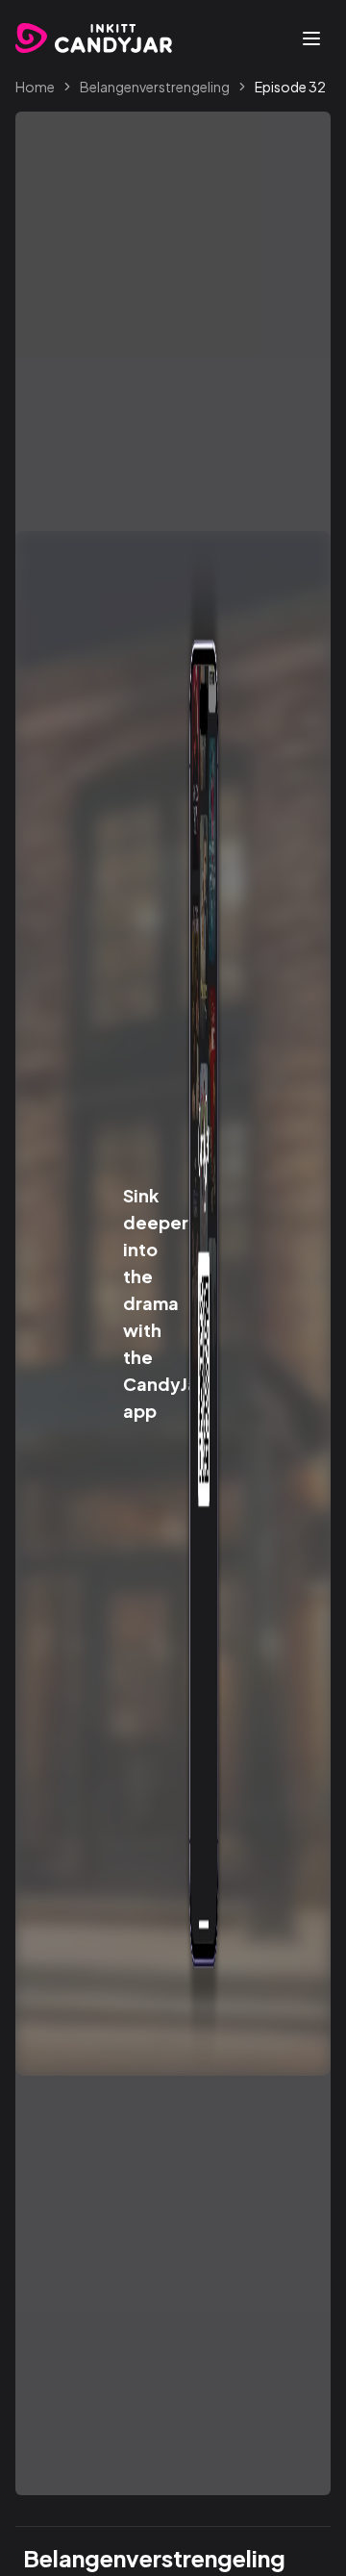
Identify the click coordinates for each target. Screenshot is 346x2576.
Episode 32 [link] (290, 87)
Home (35, 87)
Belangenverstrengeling (155, 87)
